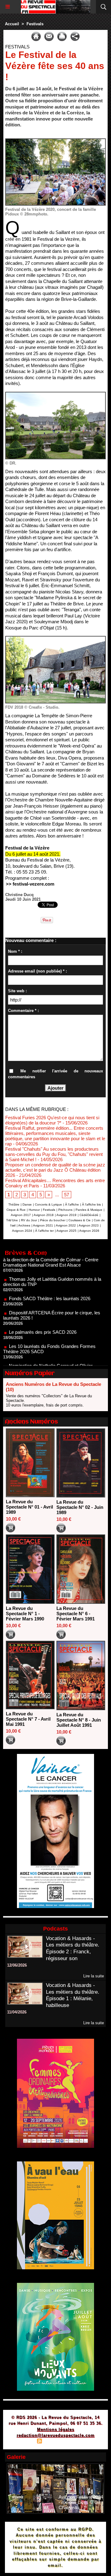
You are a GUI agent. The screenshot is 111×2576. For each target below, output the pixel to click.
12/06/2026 (17, 1965)
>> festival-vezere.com (30, 884)
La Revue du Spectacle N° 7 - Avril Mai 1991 (28, 1719)
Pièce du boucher (53, 1220)
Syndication (55, 2442)
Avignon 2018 (44, 1215)
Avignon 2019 (66, 1215)
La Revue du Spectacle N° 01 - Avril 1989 (29, 1507)
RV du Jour (29, 1220)
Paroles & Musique (89, 1210)
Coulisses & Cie (80, 1220)
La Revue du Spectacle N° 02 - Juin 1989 (80, 1507)
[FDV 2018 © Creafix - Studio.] (55, 639)
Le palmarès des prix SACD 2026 (43, 1312)
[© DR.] (55, 394)
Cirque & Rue (16, 1210)
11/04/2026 (17, 2012)
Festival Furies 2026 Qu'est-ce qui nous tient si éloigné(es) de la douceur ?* (52, 1120)
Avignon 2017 (21, 1215)
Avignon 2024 (22, 1231)
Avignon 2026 (89, 1231)
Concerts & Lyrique (48, 1204)
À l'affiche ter (44, 1231)
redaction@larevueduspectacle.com (56, 2435)
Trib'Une (12, 1220)
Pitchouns (65, 1210)
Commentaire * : (23, 1011)
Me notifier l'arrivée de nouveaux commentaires (55, 1074)
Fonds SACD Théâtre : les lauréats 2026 (50, 1279)
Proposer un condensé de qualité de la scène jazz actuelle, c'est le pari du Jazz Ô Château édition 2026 (55, 1170)
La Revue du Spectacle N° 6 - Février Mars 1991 (76, 1614)
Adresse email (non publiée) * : (37, 971)
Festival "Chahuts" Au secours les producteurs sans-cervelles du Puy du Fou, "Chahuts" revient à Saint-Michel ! (54, 1154)
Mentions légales (56, 2429)
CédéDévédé (89, 1215)
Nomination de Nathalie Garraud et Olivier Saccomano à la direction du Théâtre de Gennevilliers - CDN (48, 1351)
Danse (27, 1204)
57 (67, 1195)
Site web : (17, 991)
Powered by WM (85, 2442)
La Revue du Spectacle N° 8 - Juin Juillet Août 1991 (79, 1720)
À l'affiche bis (91, 1204)
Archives (24, 1225)
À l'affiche (72, 1204)
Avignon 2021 (43, 1225)
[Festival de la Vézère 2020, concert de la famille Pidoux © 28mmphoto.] (55, 141)
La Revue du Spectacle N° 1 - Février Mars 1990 (25, 1614)
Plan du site (22, 2442)
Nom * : (15, 951)
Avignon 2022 (66, 1225)
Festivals (35, 24)
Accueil (12, 24)
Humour (34, 1210)
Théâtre (14, 1204)
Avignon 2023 (89, 1225)
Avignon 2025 (66, 1231)
